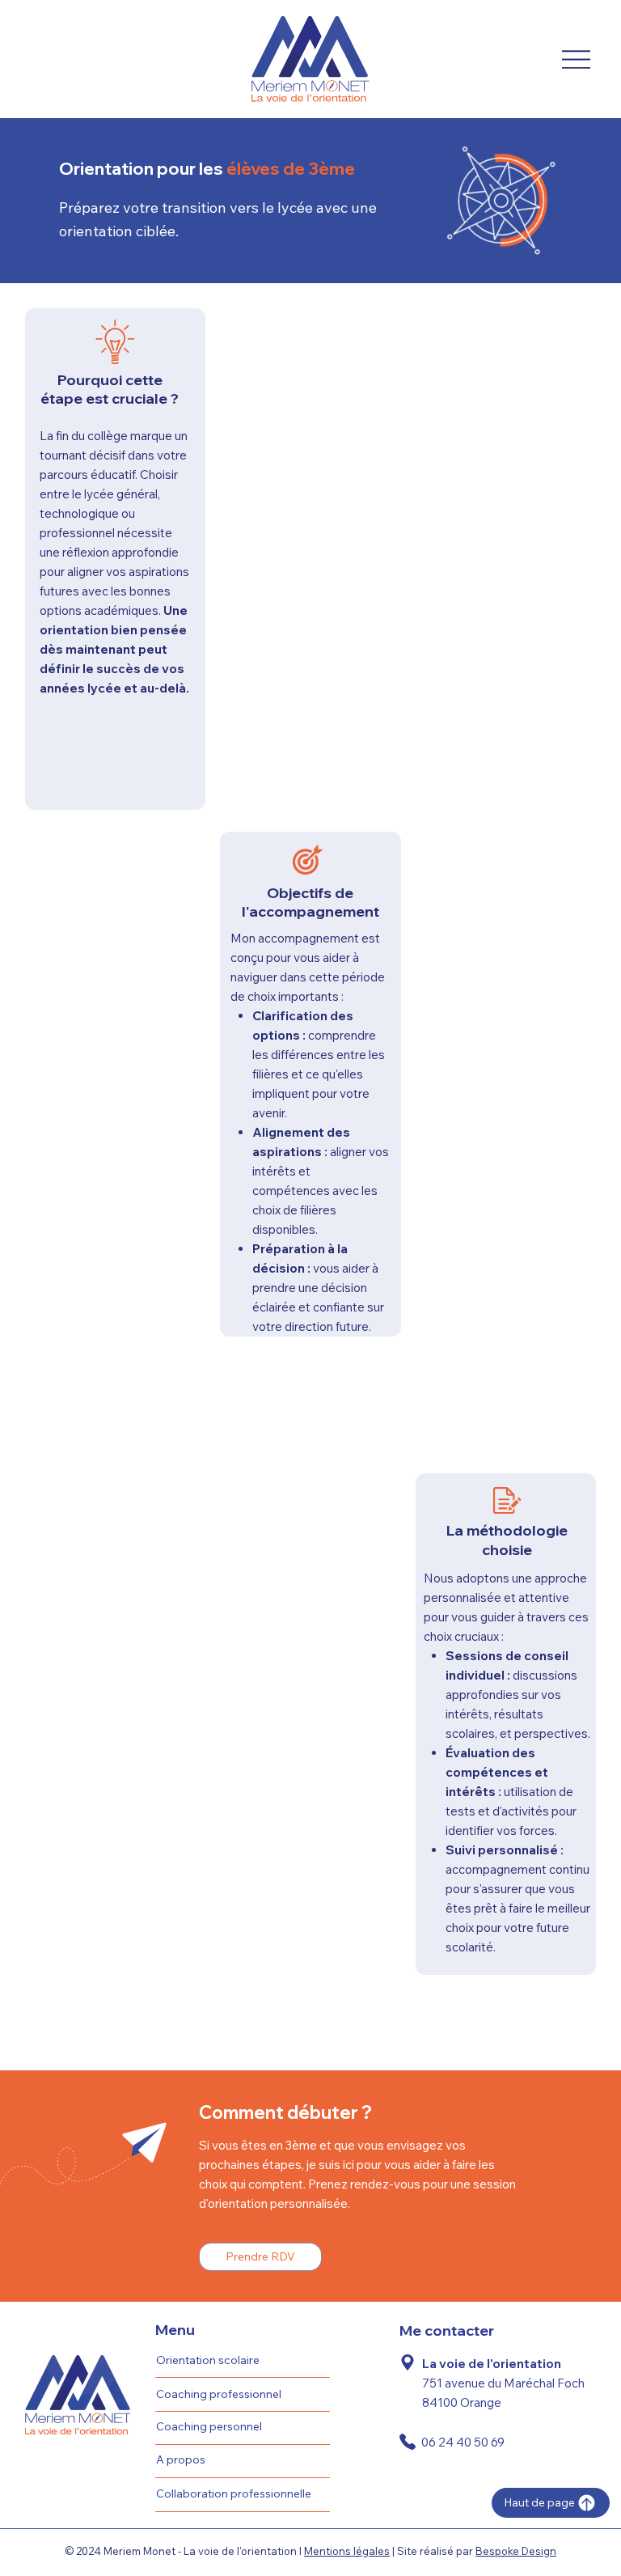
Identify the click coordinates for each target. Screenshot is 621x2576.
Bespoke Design (516, 2551)
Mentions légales (347, 2551)
